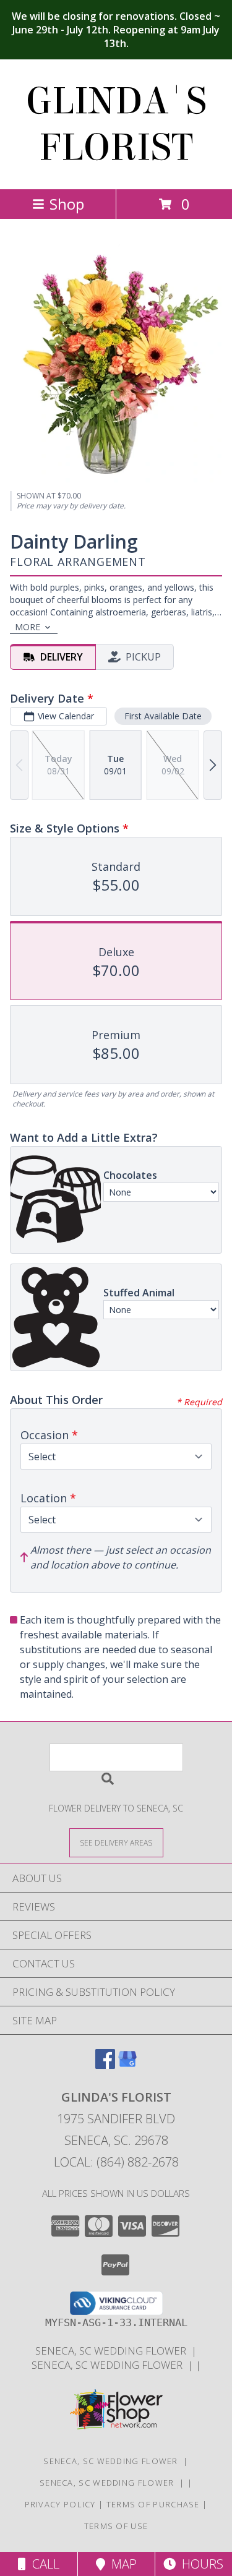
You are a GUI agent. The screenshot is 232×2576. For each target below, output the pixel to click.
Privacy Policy (60, 2504)
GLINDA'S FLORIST (116, 124)
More (28, 627)
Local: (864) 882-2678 (116, 2162)
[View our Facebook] (105, 2065)
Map (121, 2564)
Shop (67, 204)
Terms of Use (116, 2526)
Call (43, 2564)
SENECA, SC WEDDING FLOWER (113, 2351)
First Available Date (163, 716)
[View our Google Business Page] (127, 2065)
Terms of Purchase (153, 2504)
